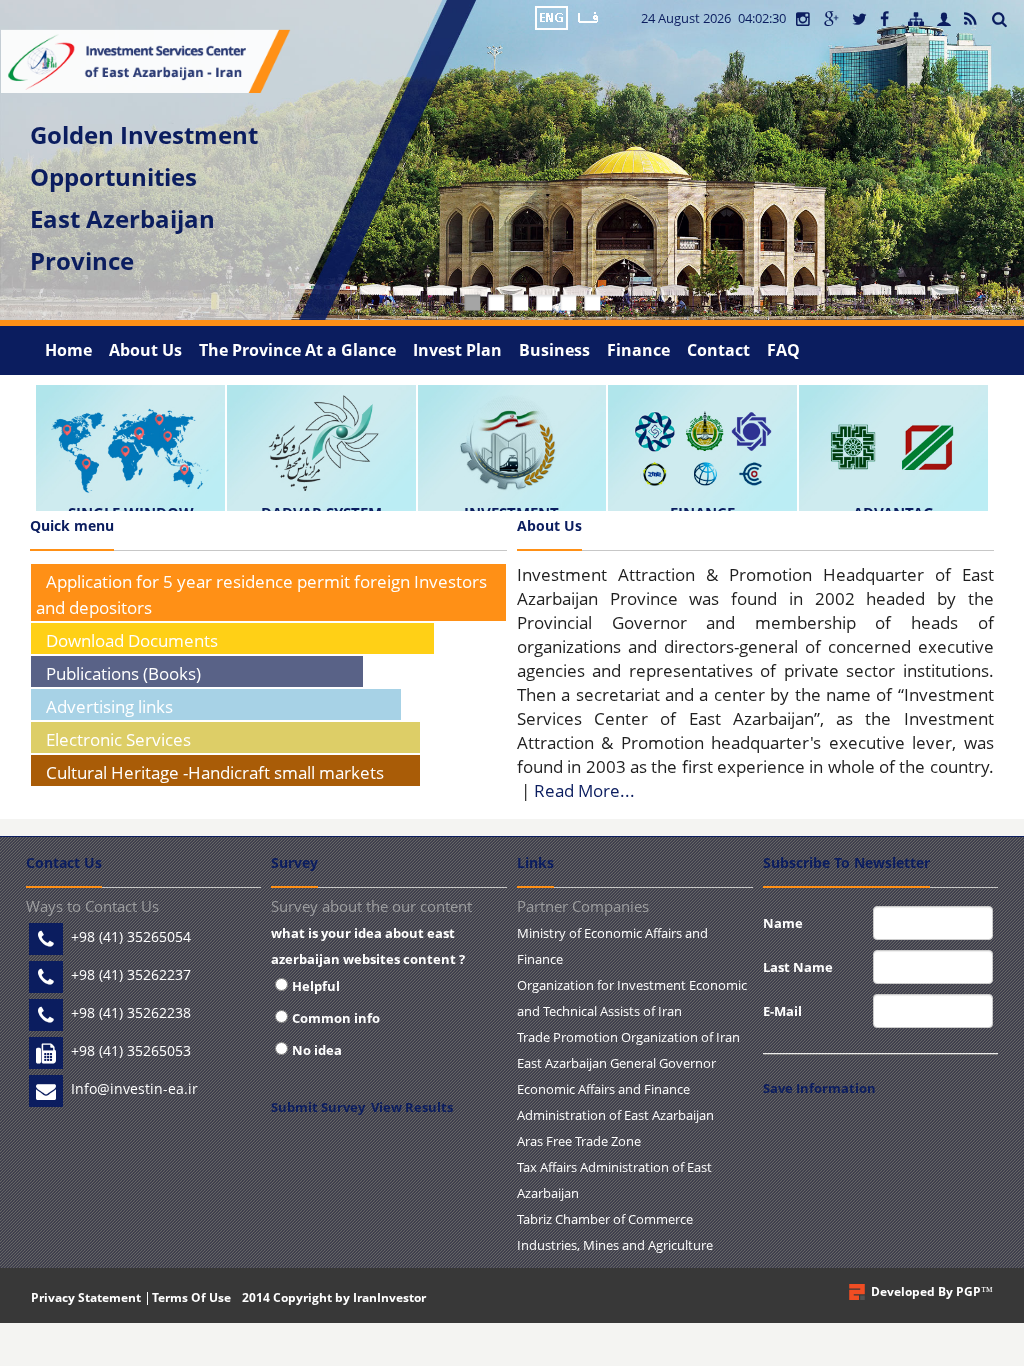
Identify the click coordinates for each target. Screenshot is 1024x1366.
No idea (317, 1050)
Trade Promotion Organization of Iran (628, 1037)
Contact (718, 350)
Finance (638, 350)
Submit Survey (318, 1107)
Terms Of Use (191, 1297)
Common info (336, 1018)
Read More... (584, 790)
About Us (145, 350)
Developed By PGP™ (932, 1291)
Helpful (316, 986)
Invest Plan (457, 350)
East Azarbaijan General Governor (616, 1063)
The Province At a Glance (297, 350)
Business (554, 350)
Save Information (819, 1088)
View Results (412, 1107)
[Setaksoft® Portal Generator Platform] (857, 1292)
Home (68, 350)
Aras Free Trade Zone (579, 1141)
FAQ (783, 350)
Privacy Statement (86, 1297)
